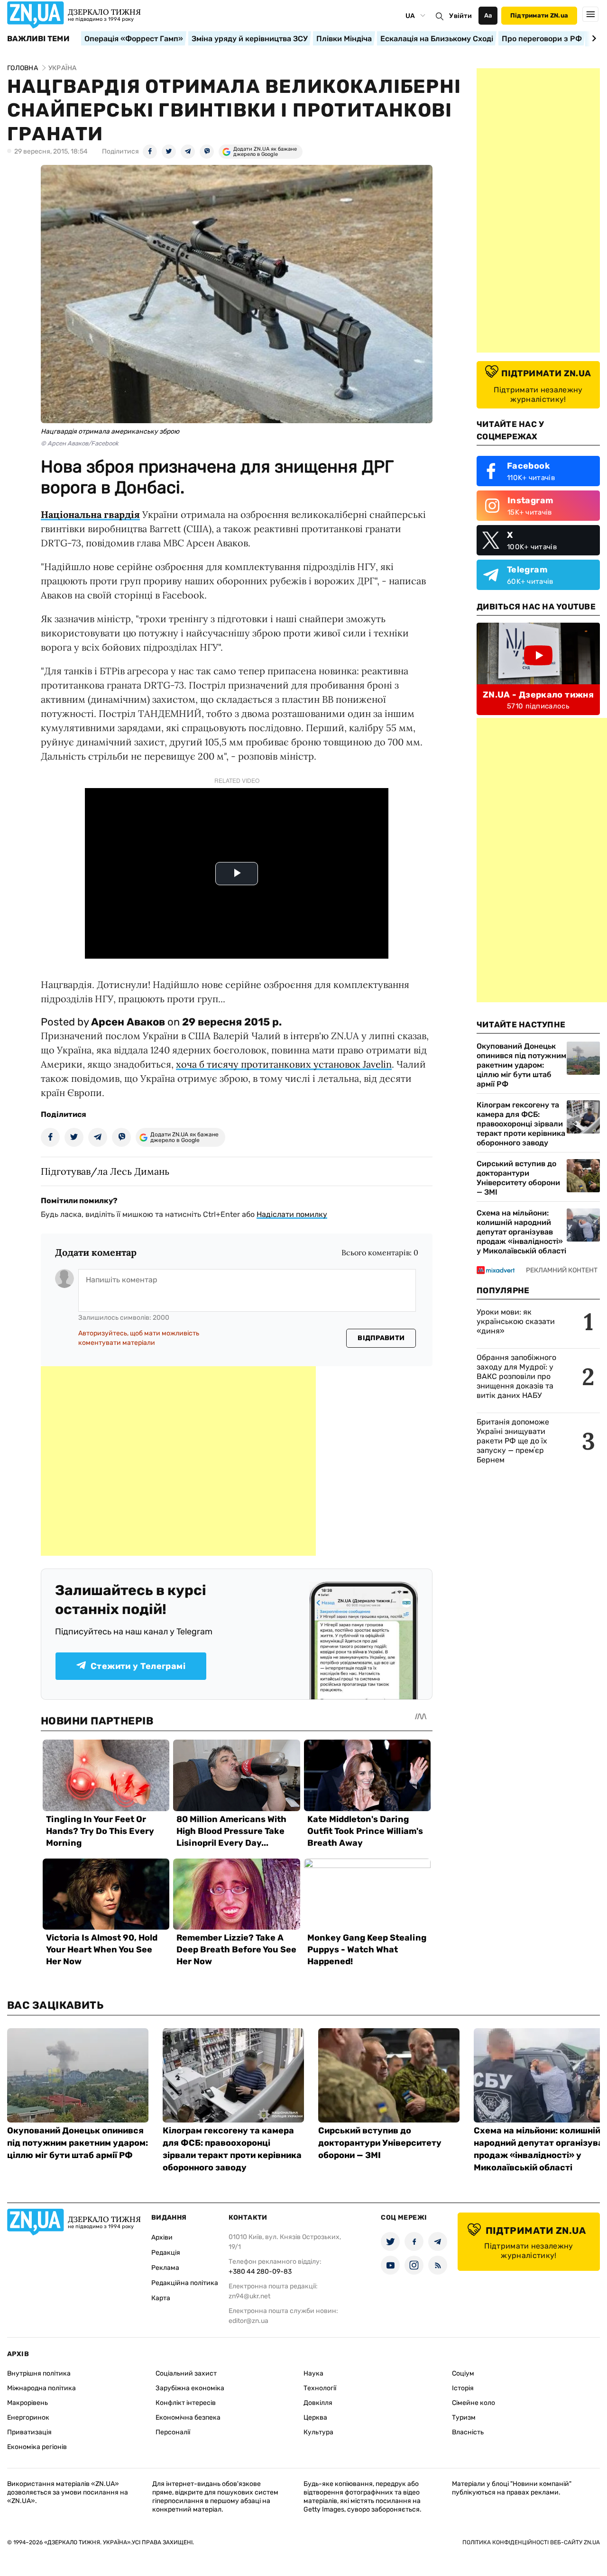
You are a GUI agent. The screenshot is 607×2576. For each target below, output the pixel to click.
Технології (320, 2388)
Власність (468, 2432)
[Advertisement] (178, 1461)
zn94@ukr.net (249, 2296)
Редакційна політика (185, 2283)
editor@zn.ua (248, 2321)
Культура (318, 2432)
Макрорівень (28, 2403)
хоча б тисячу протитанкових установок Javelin (284, 1064)
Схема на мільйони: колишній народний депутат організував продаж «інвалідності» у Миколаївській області (521, 1232)
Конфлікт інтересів (186, 2403)
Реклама (165, 2268)
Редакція (166, 2253)
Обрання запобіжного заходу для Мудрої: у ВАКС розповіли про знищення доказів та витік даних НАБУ (516, 1376)
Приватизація (29, 2432)
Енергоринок (28, 2417)
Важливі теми (38, 39)
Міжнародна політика (41, 2388)
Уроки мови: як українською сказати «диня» (516, 1321)
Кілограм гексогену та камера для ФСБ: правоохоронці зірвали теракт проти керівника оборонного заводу (521, 1124)
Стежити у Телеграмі (138, 1666)
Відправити (381, 1338)
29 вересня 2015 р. (232, 1022)
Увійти (460, 16)
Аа (488, 15)
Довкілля (318, 2403)
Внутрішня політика (39, 2373)
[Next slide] (593, 38)
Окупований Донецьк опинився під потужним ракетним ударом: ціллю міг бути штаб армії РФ (521, 1065)
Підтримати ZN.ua (539, 15)
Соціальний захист (186, 2373)
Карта (161, 2298)
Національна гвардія (90, 514)
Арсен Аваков (128, 1022)
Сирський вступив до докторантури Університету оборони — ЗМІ (518, 1178)
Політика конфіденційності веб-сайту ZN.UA (531, 2542)
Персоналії (173, 2432)
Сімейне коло (474, 2403)
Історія (463, 2388)
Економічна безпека (188, 2417)
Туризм (464, 2417)
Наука (313, 2373)
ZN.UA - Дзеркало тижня (538, 695)
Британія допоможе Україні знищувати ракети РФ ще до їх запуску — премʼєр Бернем (513, 1441)
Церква (315, 2417)
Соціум (463, 2373)
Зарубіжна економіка (190, 2388)
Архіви (162, 2237)
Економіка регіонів (37, 2447)
